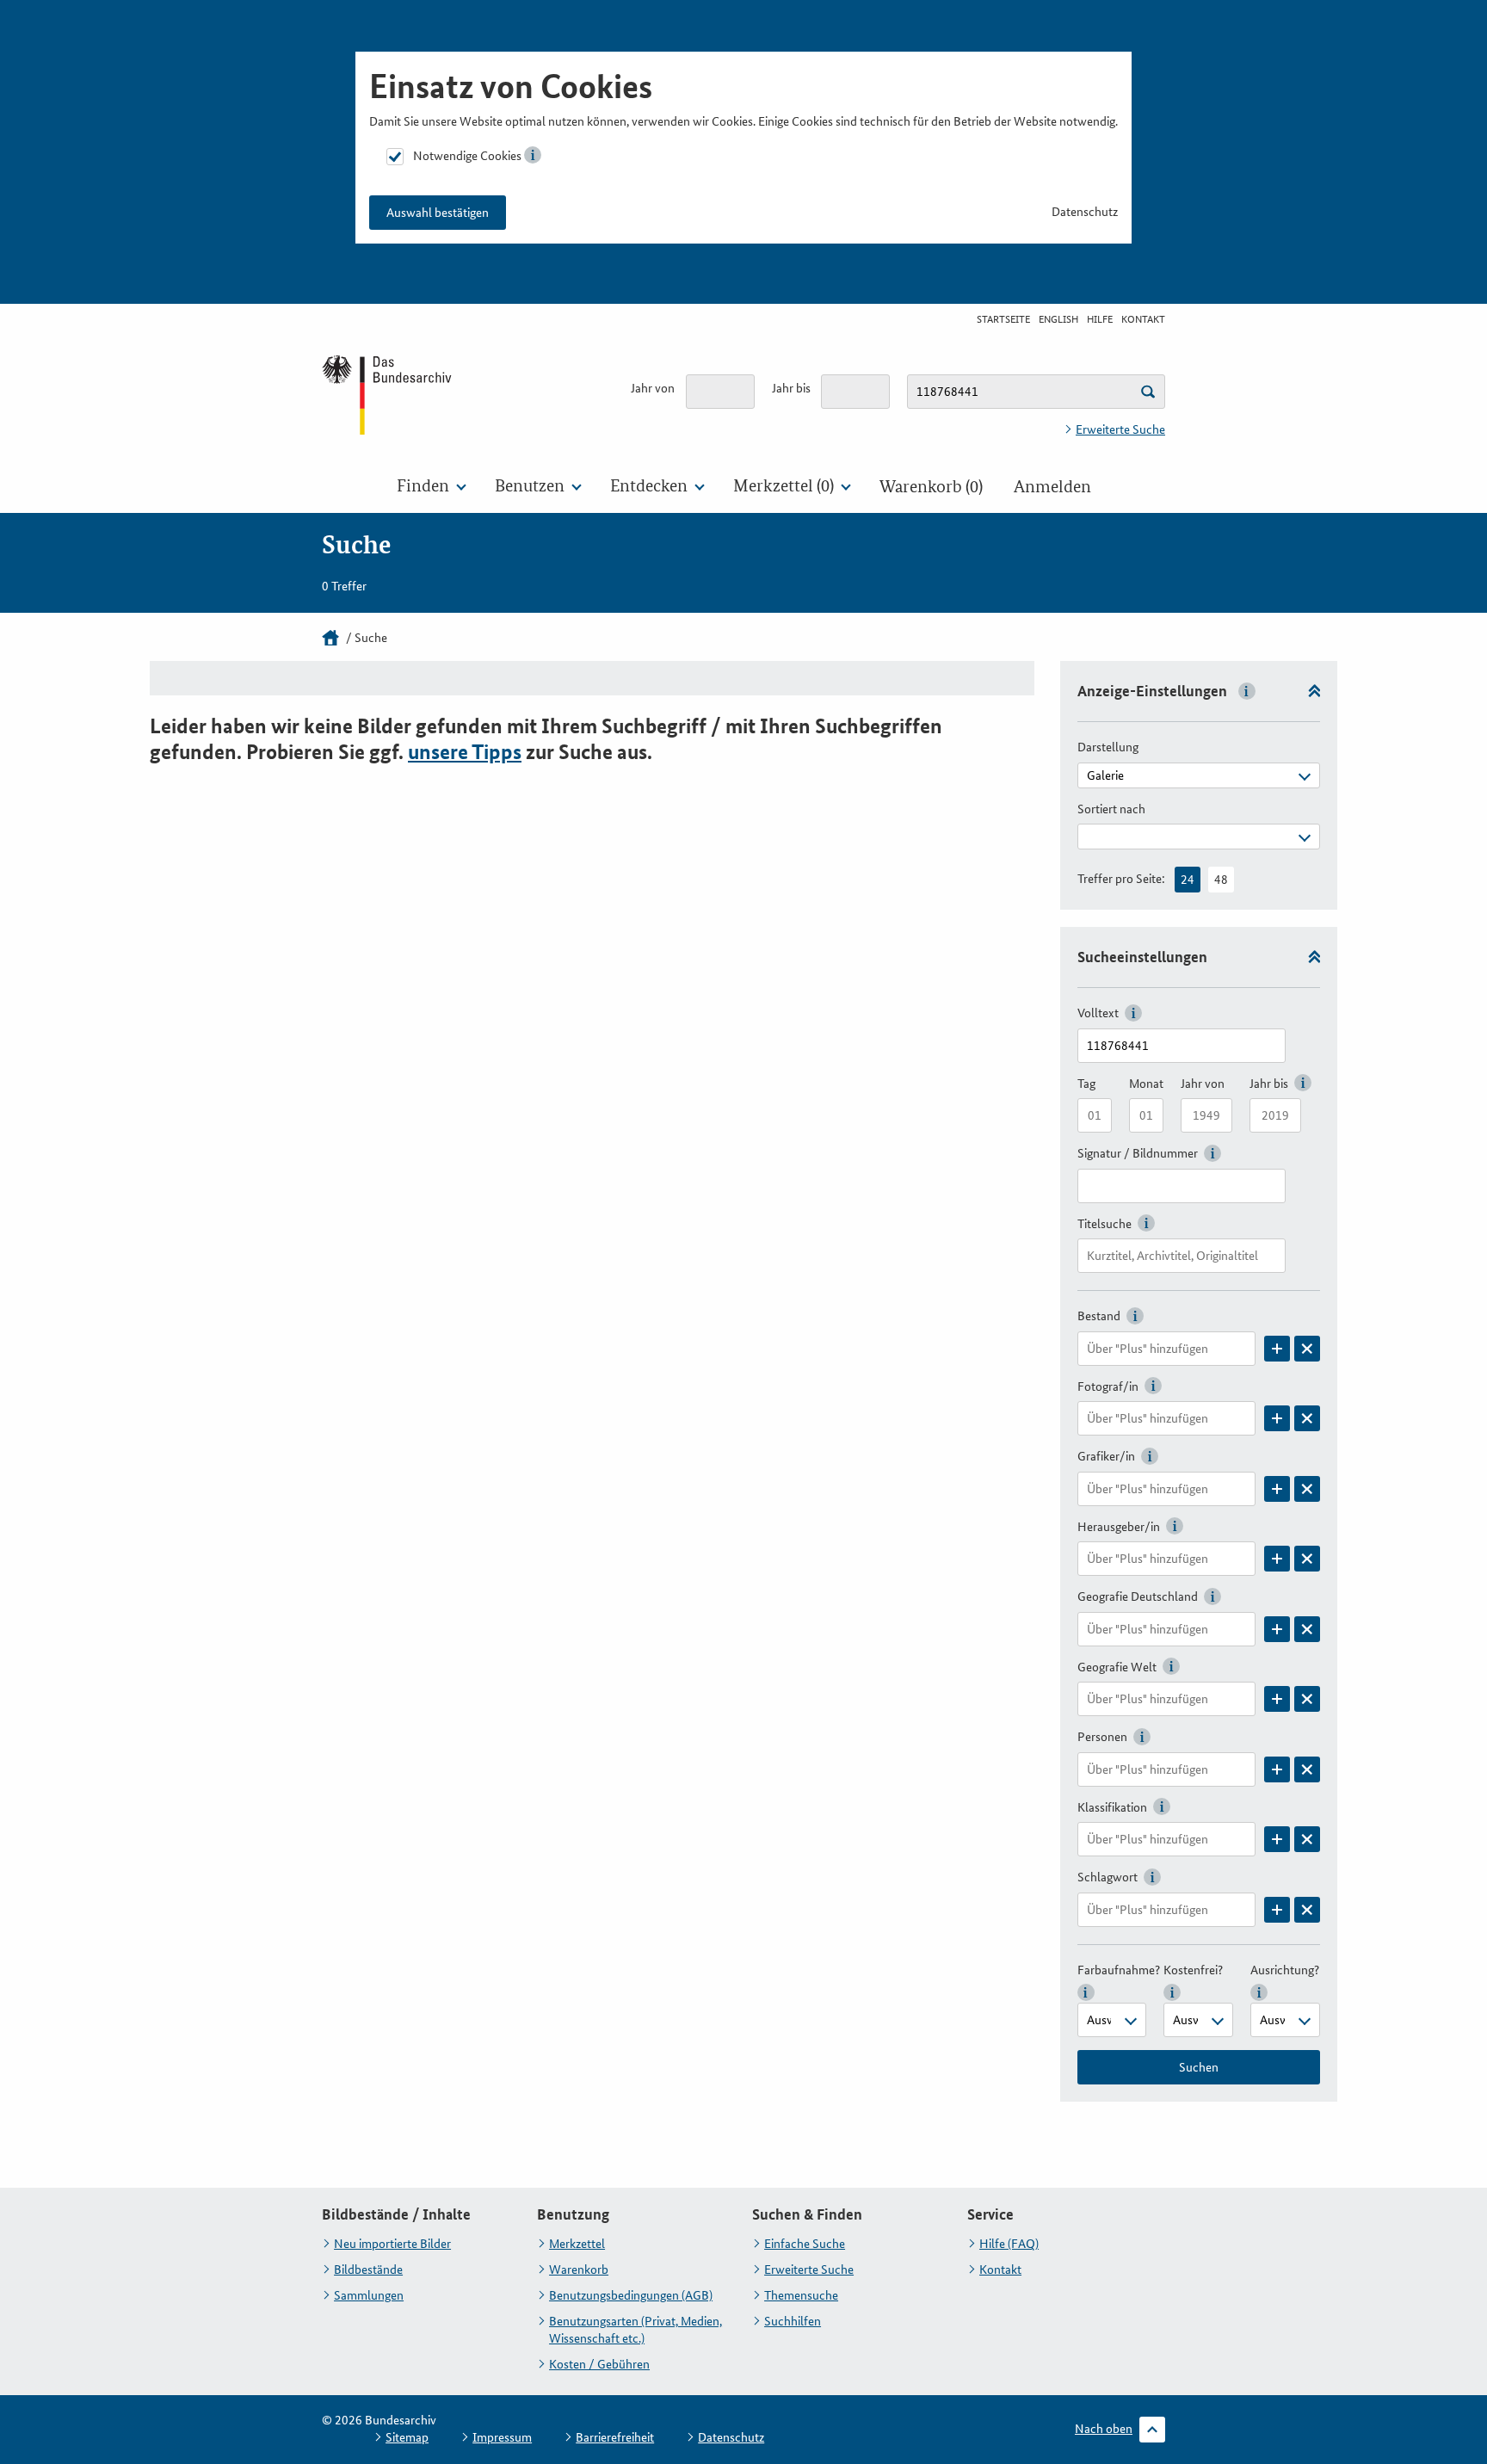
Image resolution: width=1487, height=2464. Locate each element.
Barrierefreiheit (615, 2437)
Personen (1102, 1737)
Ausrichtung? (1285, 1970)
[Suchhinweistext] (1148, 392)
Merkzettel (577, 2244)
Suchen (1199, 2067)
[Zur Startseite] (388, 394)
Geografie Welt (1117, 1667)
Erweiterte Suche (1120, 429)
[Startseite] (330, 638)
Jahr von (653, 388)
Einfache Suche (805, 2244)
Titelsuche (1104, 1224)
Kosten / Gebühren (599, 2364)
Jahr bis (791, 388)
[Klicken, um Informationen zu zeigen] (533, 155)
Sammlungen (369, 2295)
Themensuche (801, 2295)
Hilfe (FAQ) (1009, 2244)
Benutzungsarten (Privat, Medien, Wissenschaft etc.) (636, 2330)
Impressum (502, 2437)
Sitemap (407, 2437)
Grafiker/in (1106, 1456)
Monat (1146, 1084)
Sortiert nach (1111, 809)
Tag (1086, 1084)
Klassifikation (1112, 1807)
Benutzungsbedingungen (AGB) (631, 2295)
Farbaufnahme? (1119, 1970)
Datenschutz (1085, 212)
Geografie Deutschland (1138, 1596)
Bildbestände (368, 2269)
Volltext (1098, 1013)
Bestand (1099, 1316)
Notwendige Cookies (467, 156)
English (1058, 319)
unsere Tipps (465, 751)
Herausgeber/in (1119, 1527)
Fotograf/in (1108, 1386)
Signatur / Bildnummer (1138, 1153)
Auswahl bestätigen (438, 213)
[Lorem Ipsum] (1277, 1349)
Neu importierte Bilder (392, 2244)
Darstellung (1108, 747)
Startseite (1003, 319)
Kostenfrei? (1193, 1970)
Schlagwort (1108, 1877)
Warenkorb (579, 2269)
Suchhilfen (793, 2321)
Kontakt (1143, 319)
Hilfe (1100, 319)
